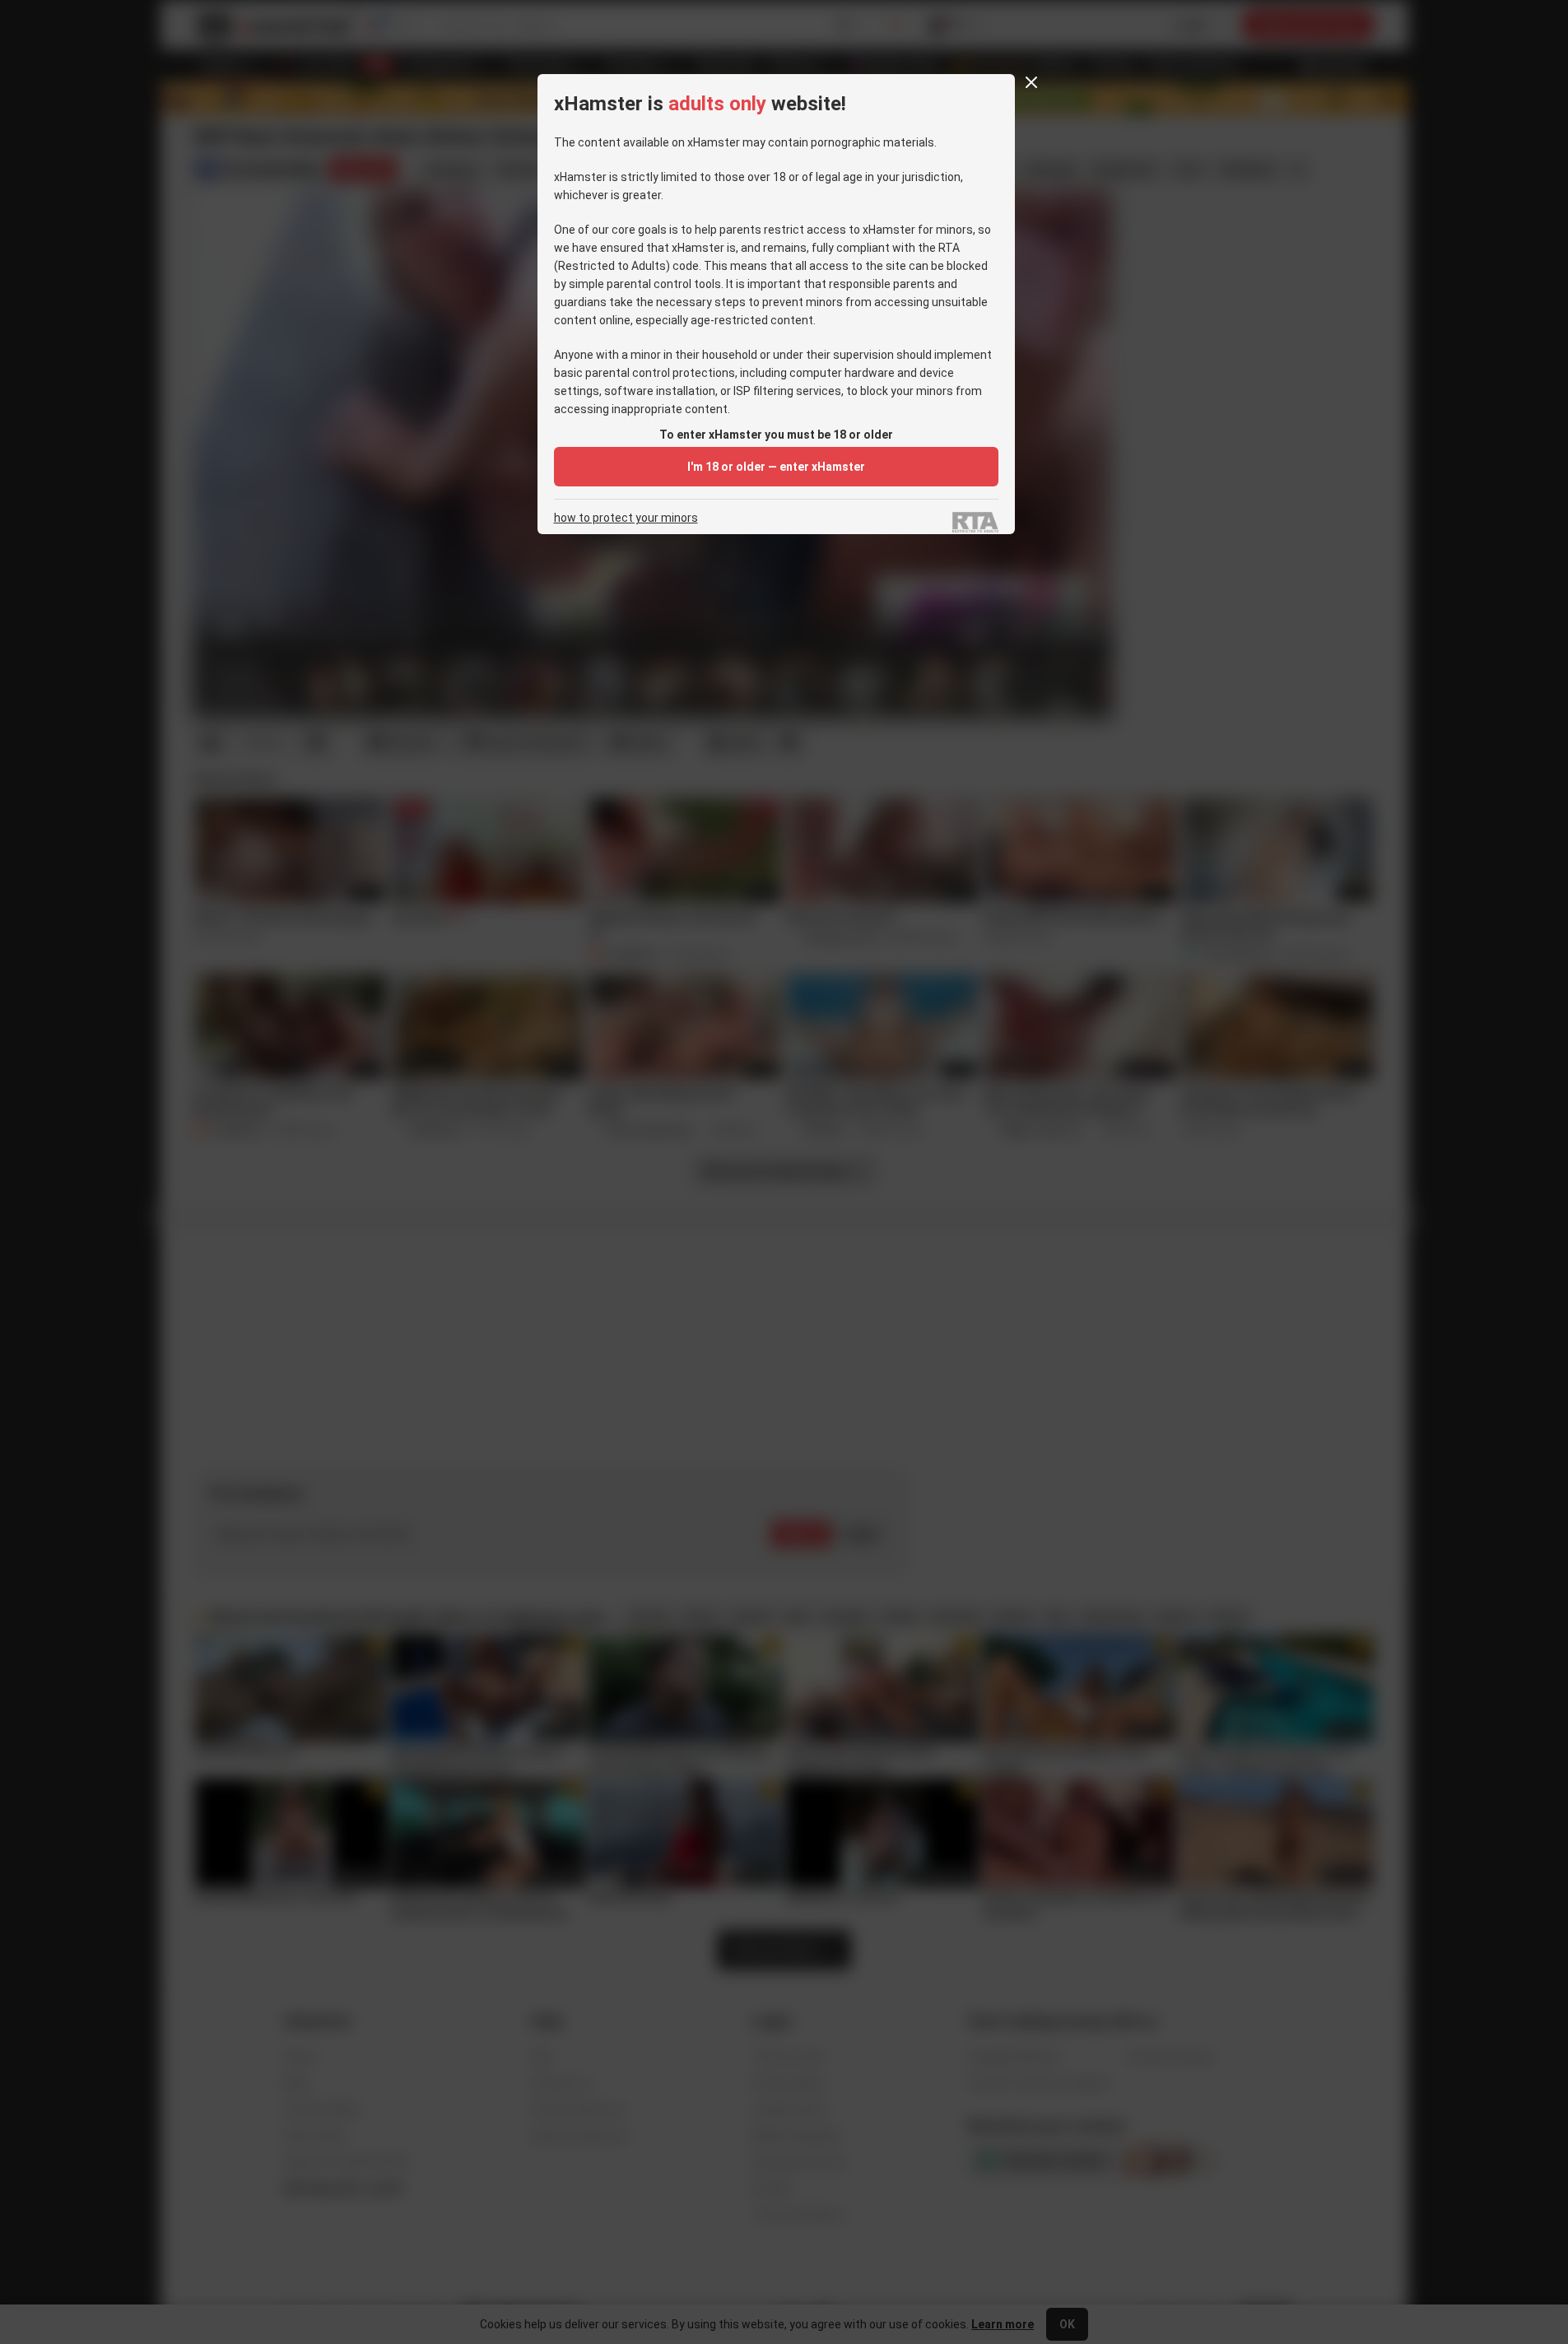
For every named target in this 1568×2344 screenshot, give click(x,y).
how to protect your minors (626, 518)
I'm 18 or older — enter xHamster (776, 467)
